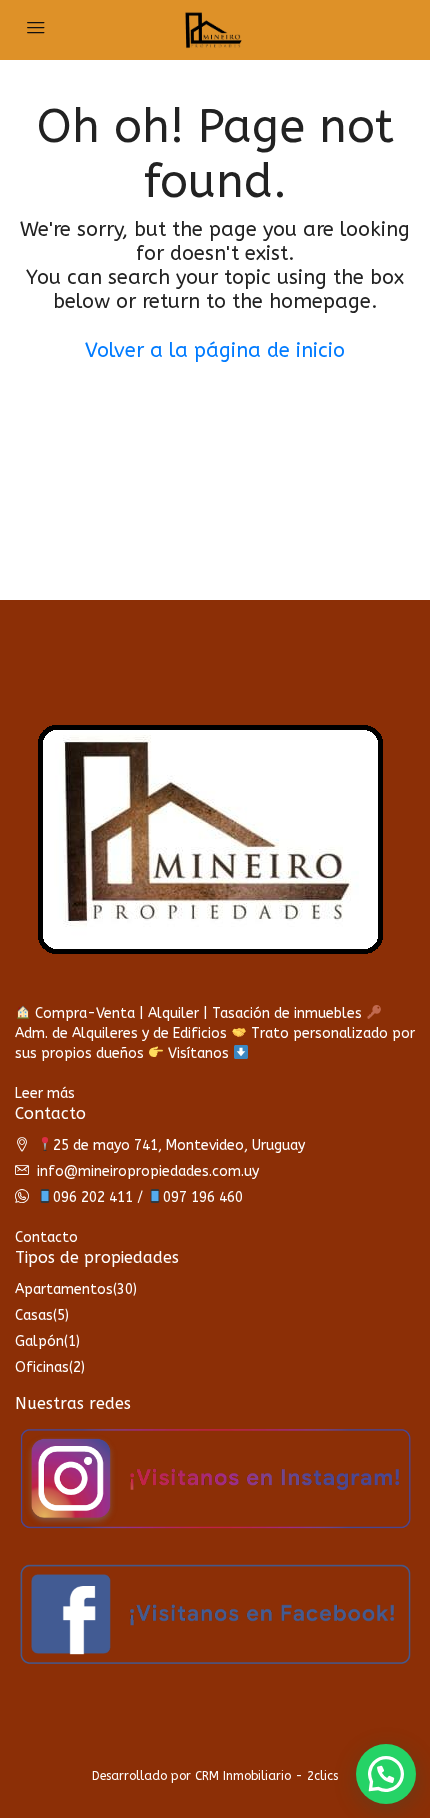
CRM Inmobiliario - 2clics (266, 1776)
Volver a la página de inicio (215, 350)
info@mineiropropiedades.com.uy (148, 1171)
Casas (34, 1315)
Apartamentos (64, 1289)
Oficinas (42, 1367)
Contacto (46, 1237)
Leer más (45, 1093)
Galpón (39, 1341)
